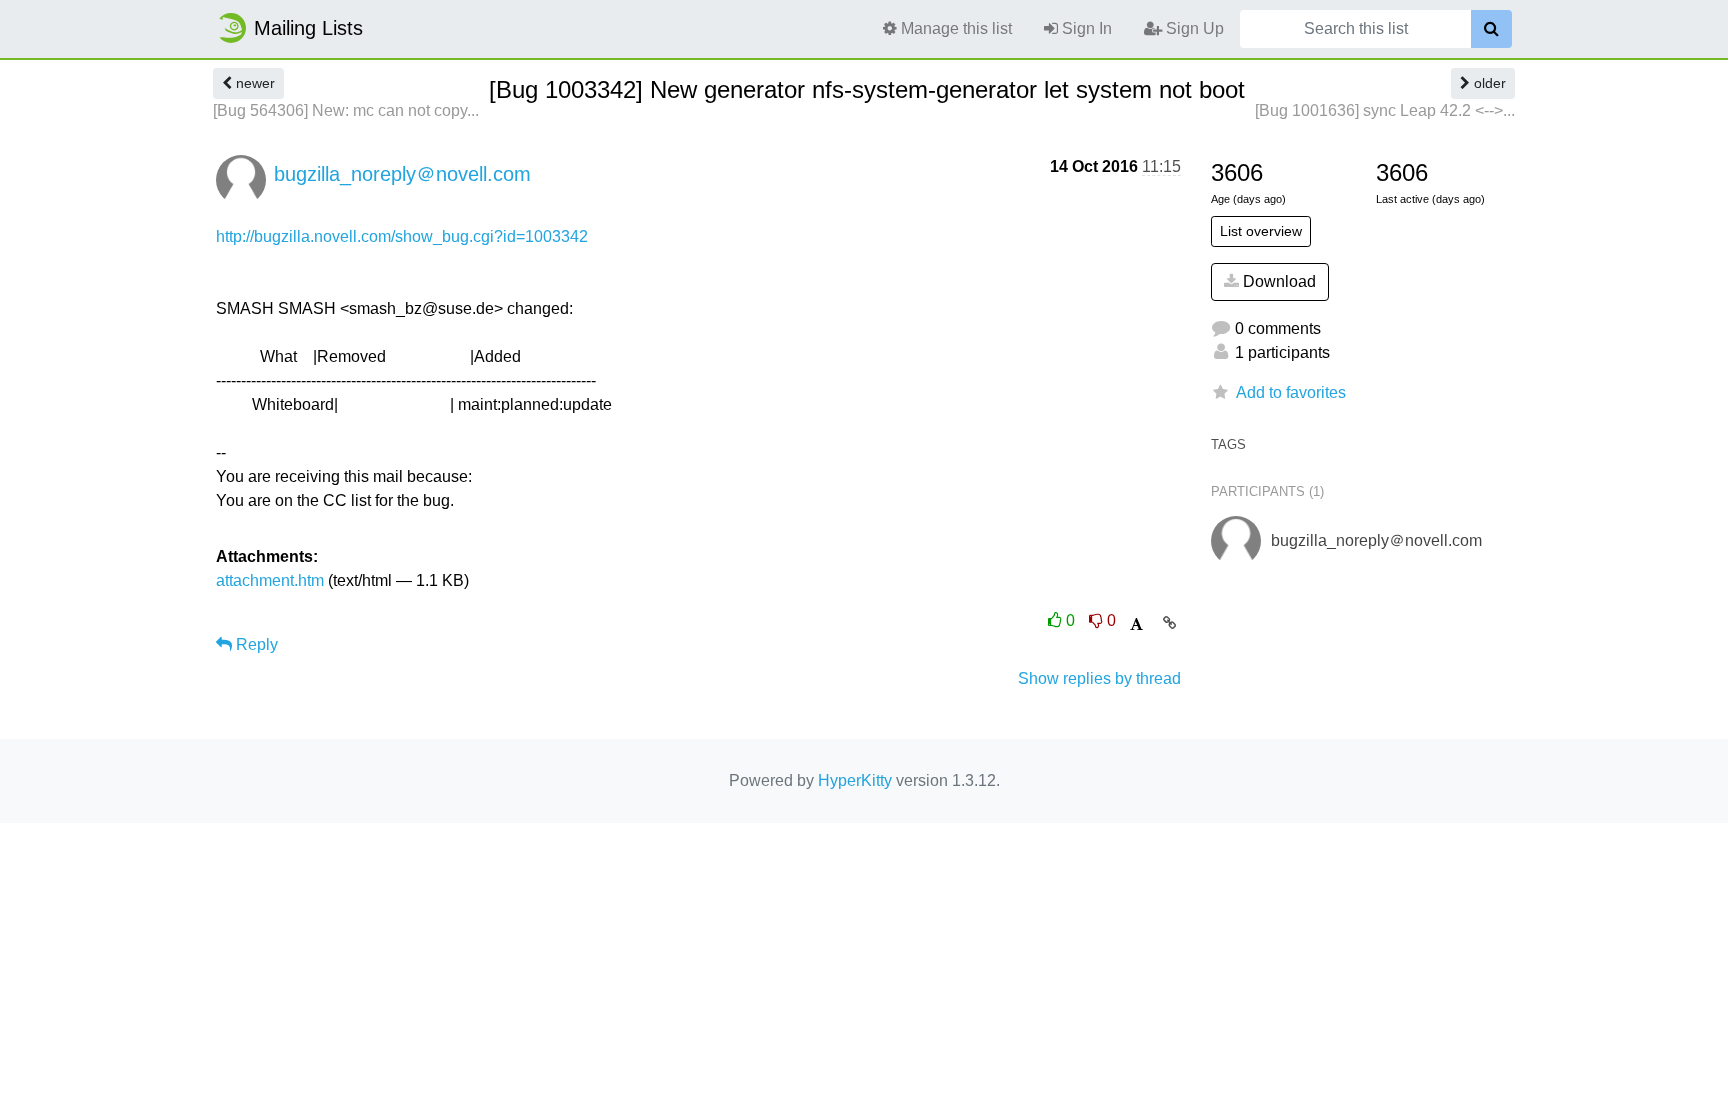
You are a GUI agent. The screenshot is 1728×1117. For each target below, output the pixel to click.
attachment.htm (270, 580)
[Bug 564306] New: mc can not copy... (346, 110)
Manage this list (954, 28)
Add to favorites (1291, 392)
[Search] (1491, 29)
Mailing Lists (308, 28)
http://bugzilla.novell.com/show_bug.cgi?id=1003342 (402, 236)
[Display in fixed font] (1136, 624)
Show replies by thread (1099, 678)
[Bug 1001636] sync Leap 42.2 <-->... (1385, 110)
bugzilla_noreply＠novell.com (402, 174)
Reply (255, 644)
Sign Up (1193, 28)
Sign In (1085, 28)
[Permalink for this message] (1169, 623)
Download (1277, 281)
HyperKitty (855, 780)
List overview (1261, 231)
